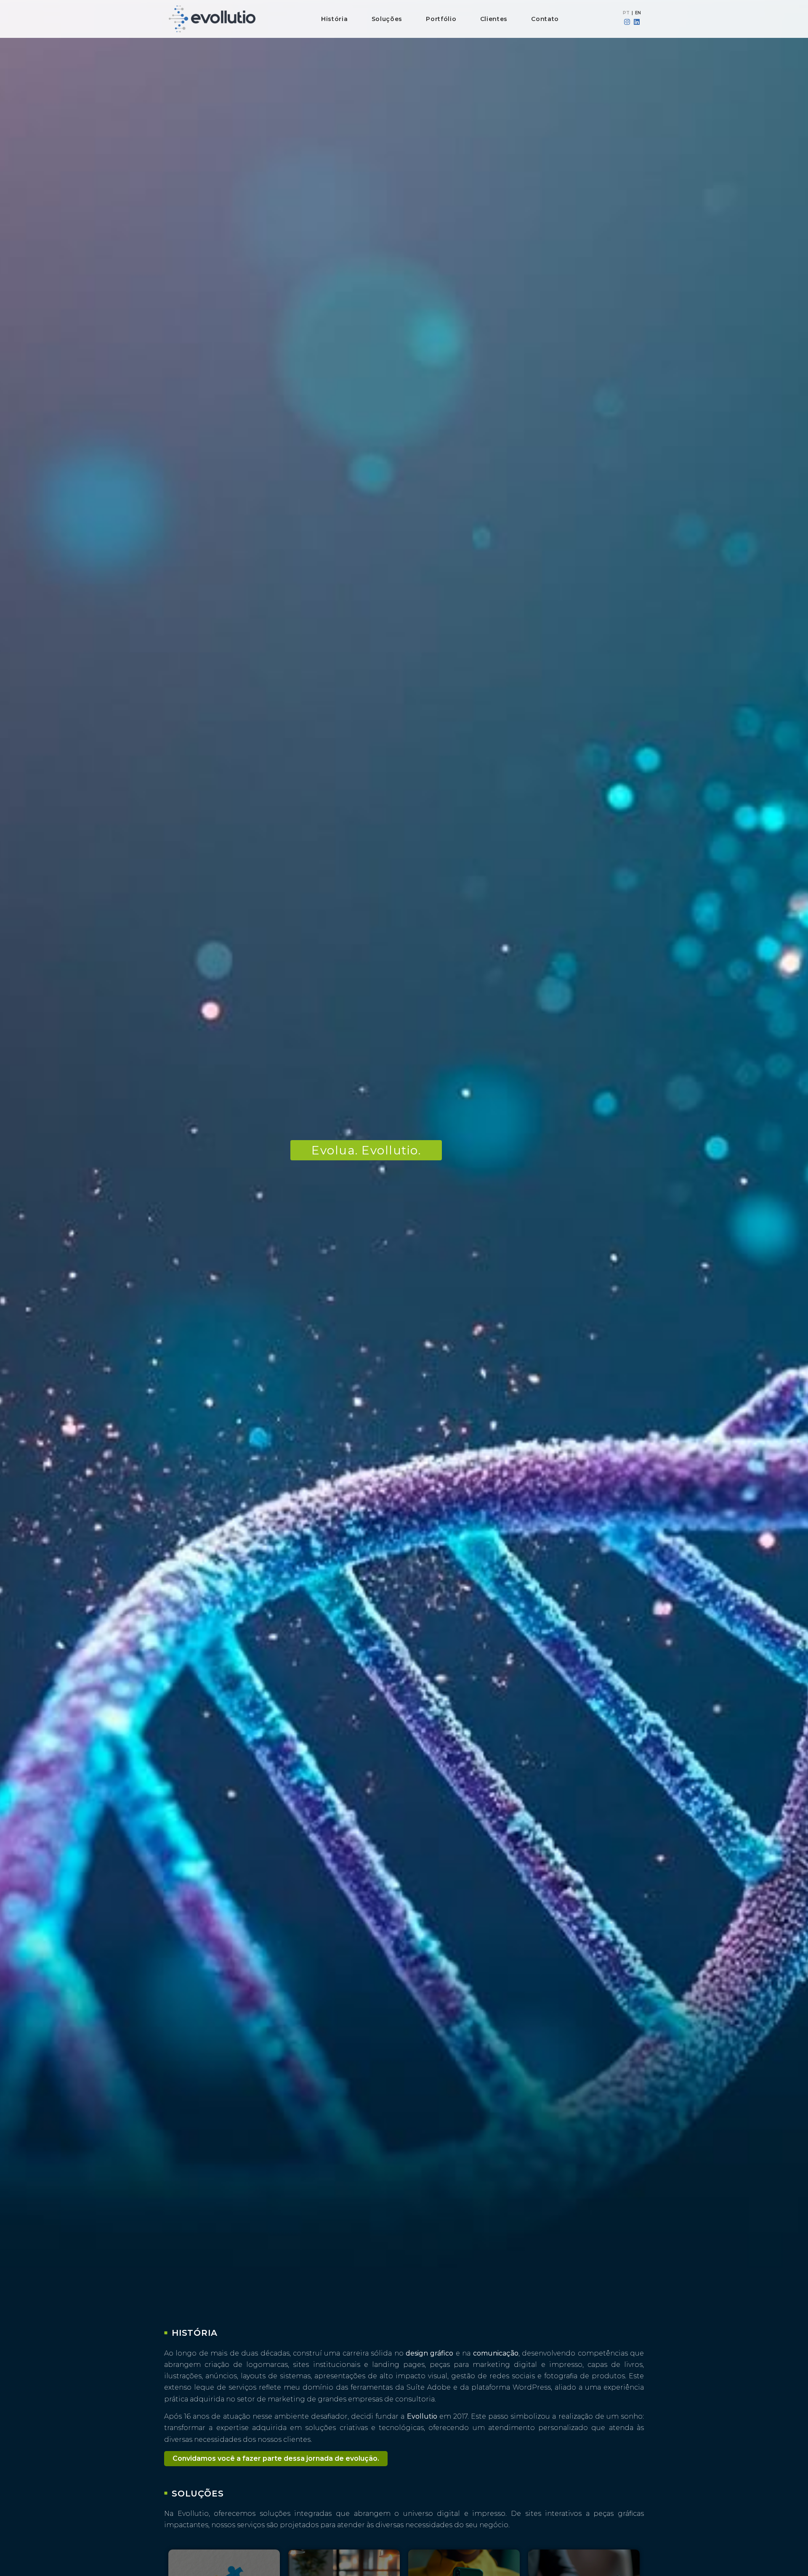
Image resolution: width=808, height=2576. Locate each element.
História (335, 19)
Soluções (387, 19)
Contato (545, 19)
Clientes (494, 19)
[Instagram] (627, 22)
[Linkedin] (637, 22)
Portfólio (441, 19)
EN (638, 13)
